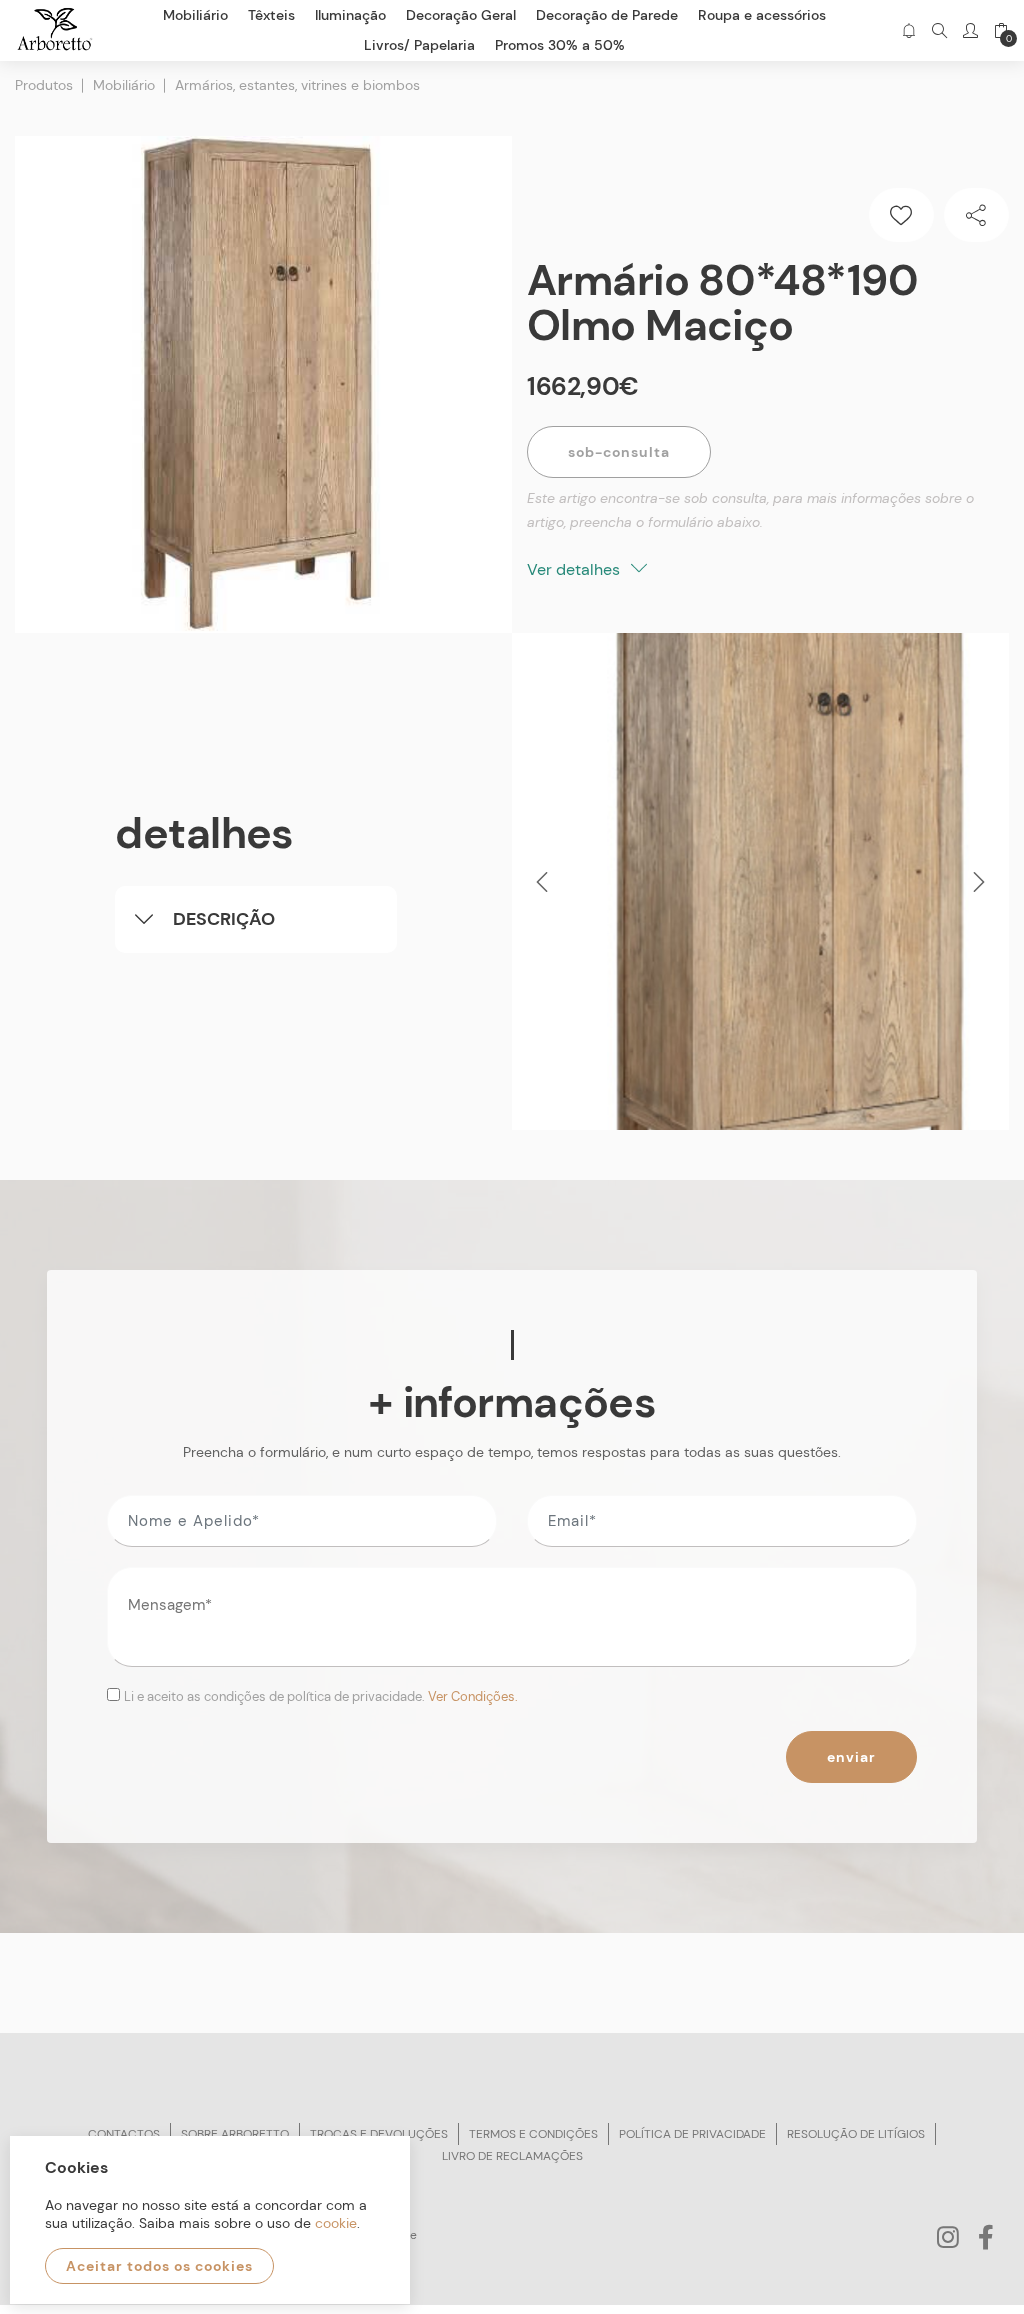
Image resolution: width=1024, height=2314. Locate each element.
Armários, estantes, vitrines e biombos (297, 85)
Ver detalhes (575, 569)
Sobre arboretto (235, 2134)
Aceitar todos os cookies (159, 2266)
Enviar (851, 1757)
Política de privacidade (692, 2134)
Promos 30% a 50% (560, 45)
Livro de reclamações (512, 2156)
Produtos (44, 85)
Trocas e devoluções (379, 2134)
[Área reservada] (970, 30)
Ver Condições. (473, 1696)
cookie (336, 2223)
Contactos (124, 2134)
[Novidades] (908, 30)
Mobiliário (124, 85)
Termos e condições (533, 2134)
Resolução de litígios (856, 2134)
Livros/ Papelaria (419, 45)
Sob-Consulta (619, 452)
